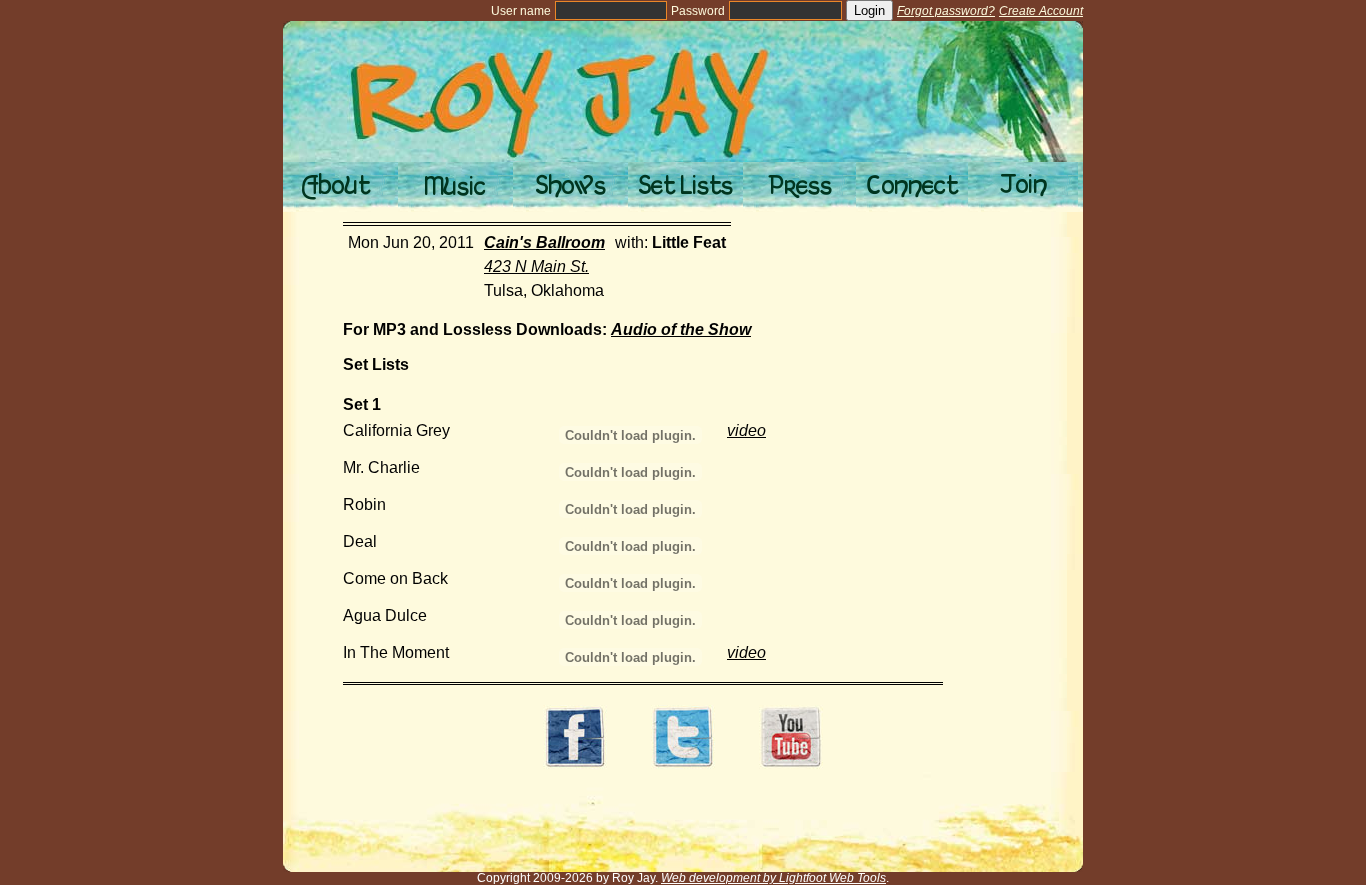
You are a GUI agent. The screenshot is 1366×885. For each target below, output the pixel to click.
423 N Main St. (536, 266)
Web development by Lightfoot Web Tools (773, 878)
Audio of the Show (681, 329)
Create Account (1041, 11)
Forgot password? (946, 11)
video (746, 430)
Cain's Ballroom (544, 242)
